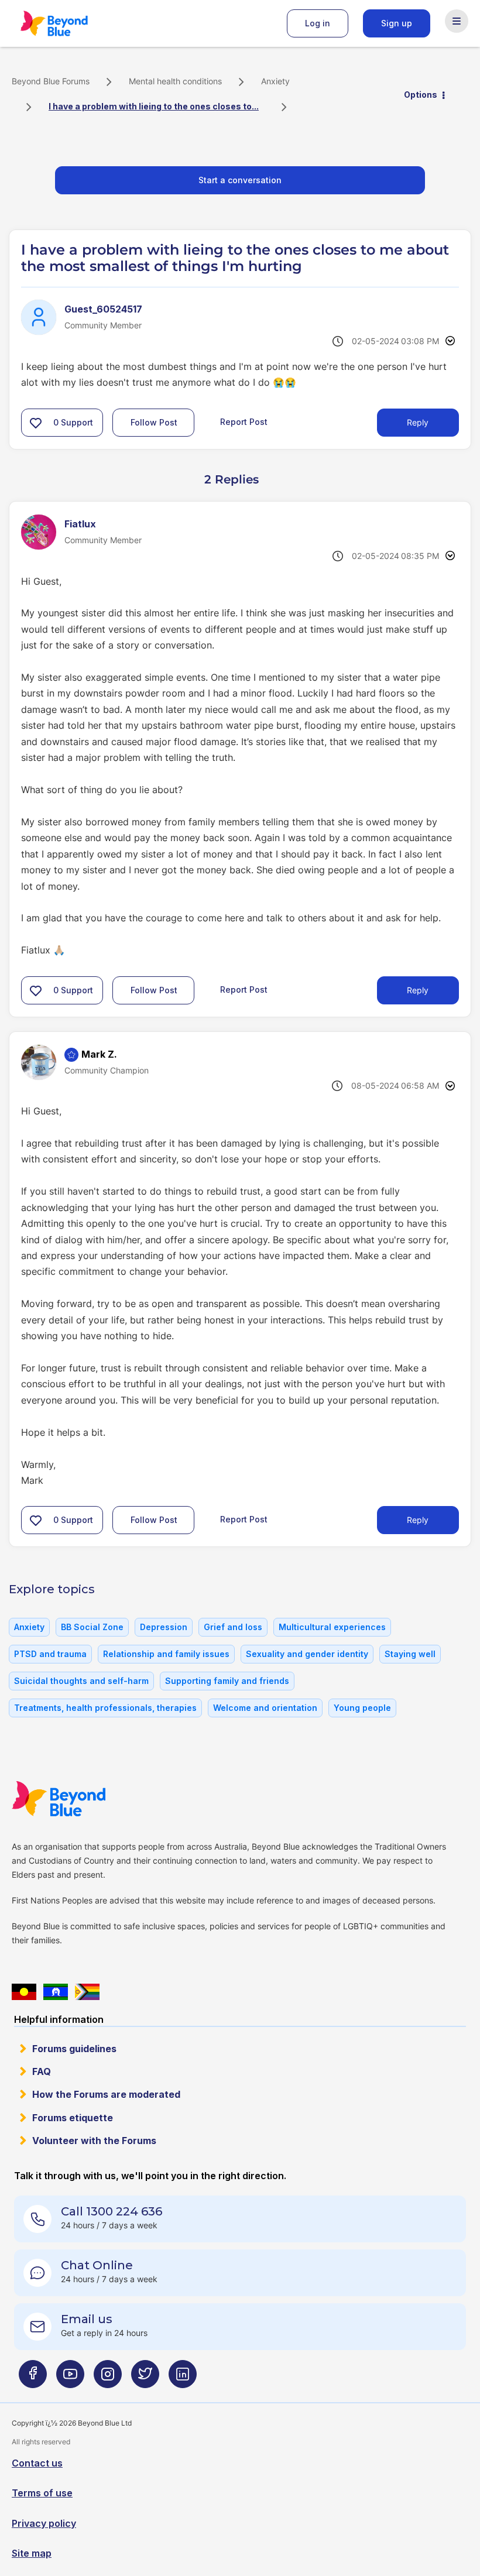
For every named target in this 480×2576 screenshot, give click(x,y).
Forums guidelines (74, 2049)
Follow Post (154, 422)
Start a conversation (240, 180)
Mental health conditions (175, 81)
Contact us (37, 2463)
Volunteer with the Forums (94, 2141)
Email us (87, 2319)
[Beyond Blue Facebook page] (33, 2378)
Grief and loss (233, 1627)
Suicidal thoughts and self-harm (81, 1681)
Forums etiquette (73, 2118)
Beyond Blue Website (82, 1799)
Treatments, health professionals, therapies (105, 1708)
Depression (164, 1627)
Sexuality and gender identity (307, 1654)
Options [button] (421, 95)
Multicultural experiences (332, 1627)
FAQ (42, 2071)
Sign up (397, 23)
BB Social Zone (92, 1627)
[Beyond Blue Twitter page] (145, 2378)
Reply (418, 422)
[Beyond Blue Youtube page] (70, 2378)
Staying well (410, 1654)
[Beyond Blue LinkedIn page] (183, 2378)
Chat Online (97, 2265)
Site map (32, 2553)
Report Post (244, 422)
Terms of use (42, 2493)
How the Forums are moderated (106, 2094)
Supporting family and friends (227, 1681)
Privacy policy (44, 2523)
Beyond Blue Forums (70, 23)
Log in (318, 23)
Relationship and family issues (166, 1654)
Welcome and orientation (265, 1708)
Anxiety (275, 81)
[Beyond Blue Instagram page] (108, 2378)
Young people (362, 1708)
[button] (36, 423)
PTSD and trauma (50, 1654)
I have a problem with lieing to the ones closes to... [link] (154, 106)
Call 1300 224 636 (112, 2211)
